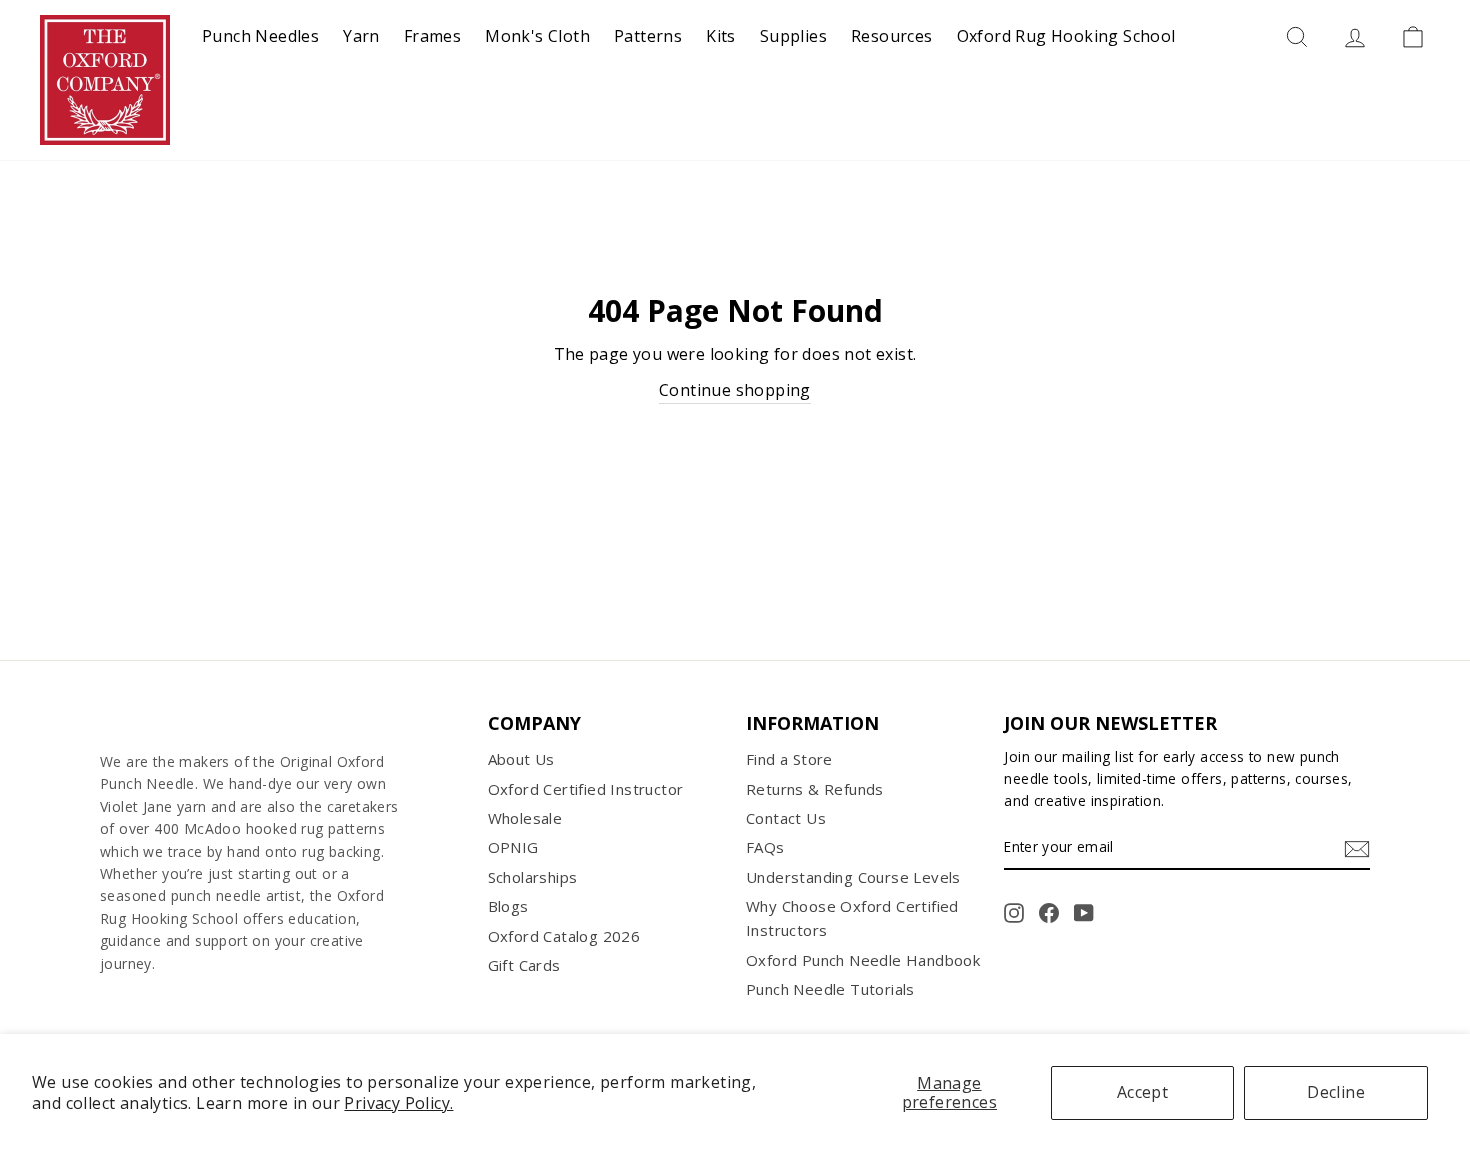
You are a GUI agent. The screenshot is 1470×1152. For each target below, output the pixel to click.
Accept (1142, 1092)
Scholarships (533, 877)
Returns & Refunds (815, 789)
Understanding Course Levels (853, 877)
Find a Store (789, 759)
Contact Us (786, 818)
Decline (1336, 1092)
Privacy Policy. (398, 1103)
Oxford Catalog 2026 (564, 936)
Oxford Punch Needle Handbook (863, 960)
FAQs (765, 847)
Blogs (508, 906)
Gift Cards (524, 965)
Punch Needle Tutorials (830, 989)
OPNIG (513, 847)
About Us (521, 759)
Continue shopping (735, 390)
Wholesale (525, 818)
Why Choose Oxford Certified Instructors (852, 918)
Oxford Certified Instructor (586, 789)
